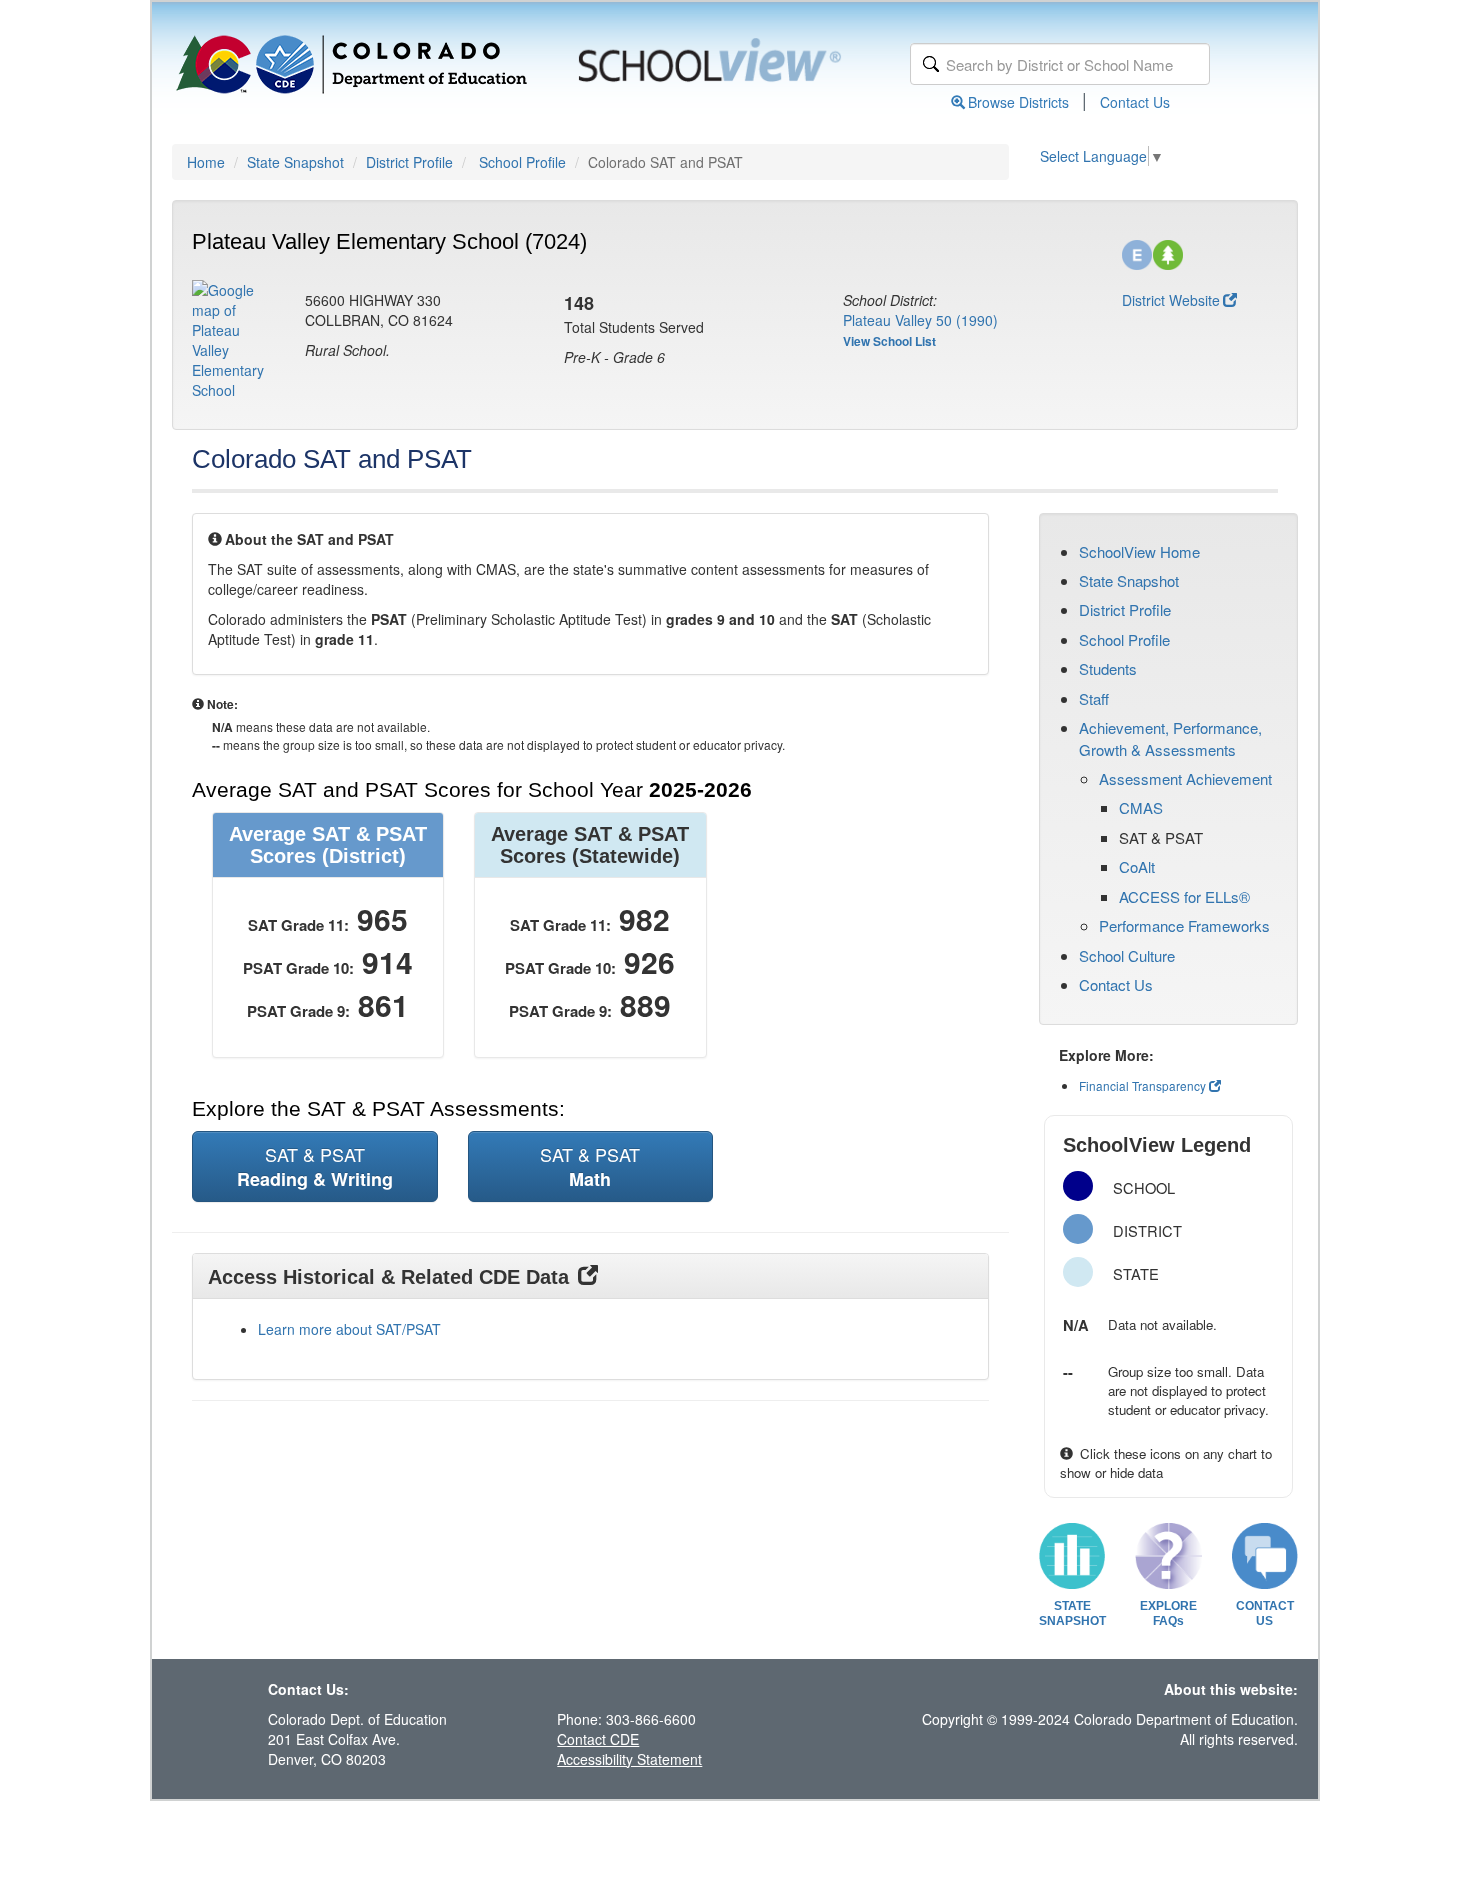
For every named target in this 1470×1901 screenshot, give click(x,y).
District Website (1171, 300)
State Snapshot (295, 162)
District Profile (409, 162)
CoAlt (1137, 866)
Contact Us (1135, 102)
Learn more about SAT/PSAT (349, 1329)
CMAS (1141, 807)
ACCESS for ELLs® (1184, 896)
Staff (1094, 698)
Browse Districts (1018, 102)
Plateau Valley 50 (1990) (920, 320)
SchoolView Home (1139, 551)
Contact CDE (598, 1739)
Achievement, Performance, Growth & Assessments (1170, 738)
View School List (889, 341)
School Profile (522, 162)
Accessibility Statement (629, 1759)
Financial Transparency (1142, 1085)
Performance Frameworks (1184, 925)
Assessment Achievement (1185, 778)
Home (206, 162)
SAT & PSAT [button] (315, 1166)
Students (1108, 668)
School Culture (1127, 955)
